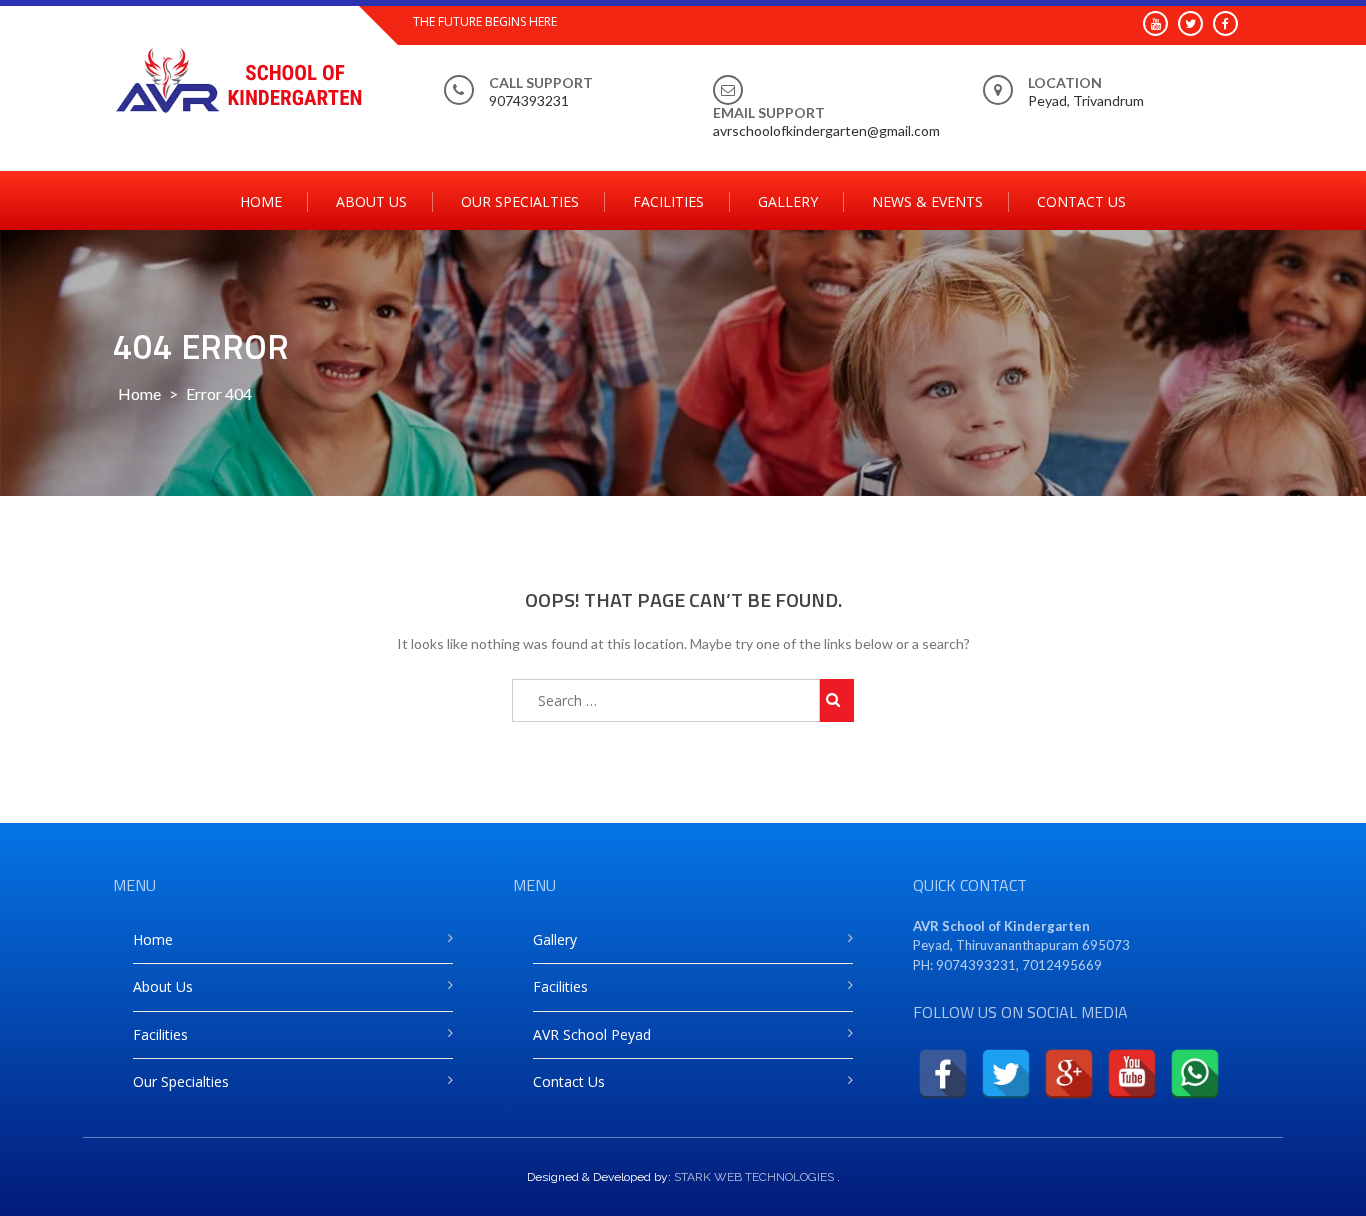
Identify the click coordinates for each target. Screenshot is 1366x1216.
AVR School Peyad (592, 1034)
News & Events (927, 201)
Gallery (788, 201)
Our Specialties (520, 201)
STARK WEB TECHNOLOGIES (754, 1177)
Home (261, 201)
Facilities (668, 201)
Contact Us (1081, 201)
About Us (371, 201)
